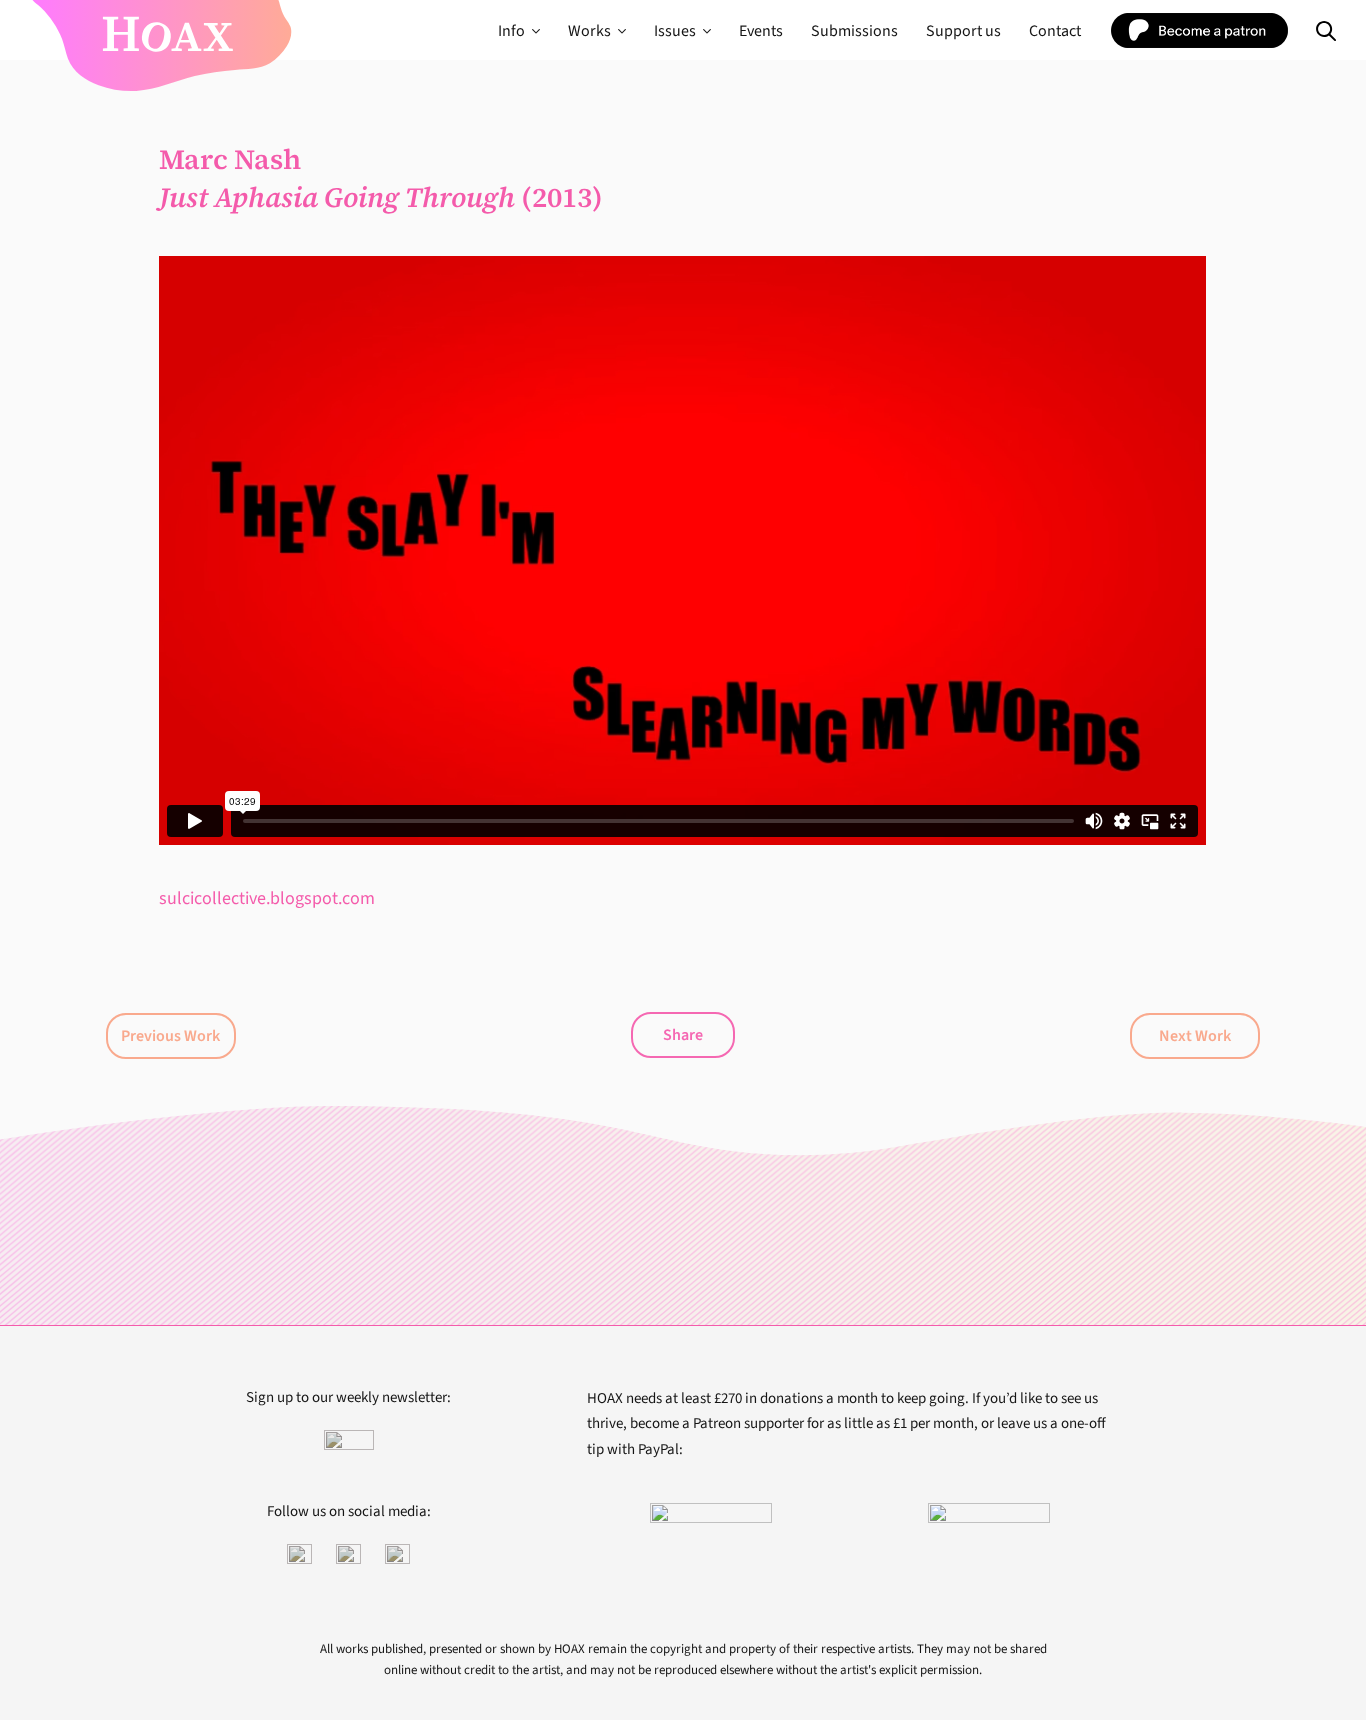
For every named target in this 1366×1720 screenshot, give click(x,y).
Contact (1055, 31)
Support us (963, 31)
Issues (675, 31)
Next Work (1195, 1036)
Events (761, 31)
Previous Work (170, 1036)
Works (589, 31)
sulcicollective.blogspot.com (267, 898)
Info (511, 31)
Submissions (854, 31)
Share (683, 1035)
